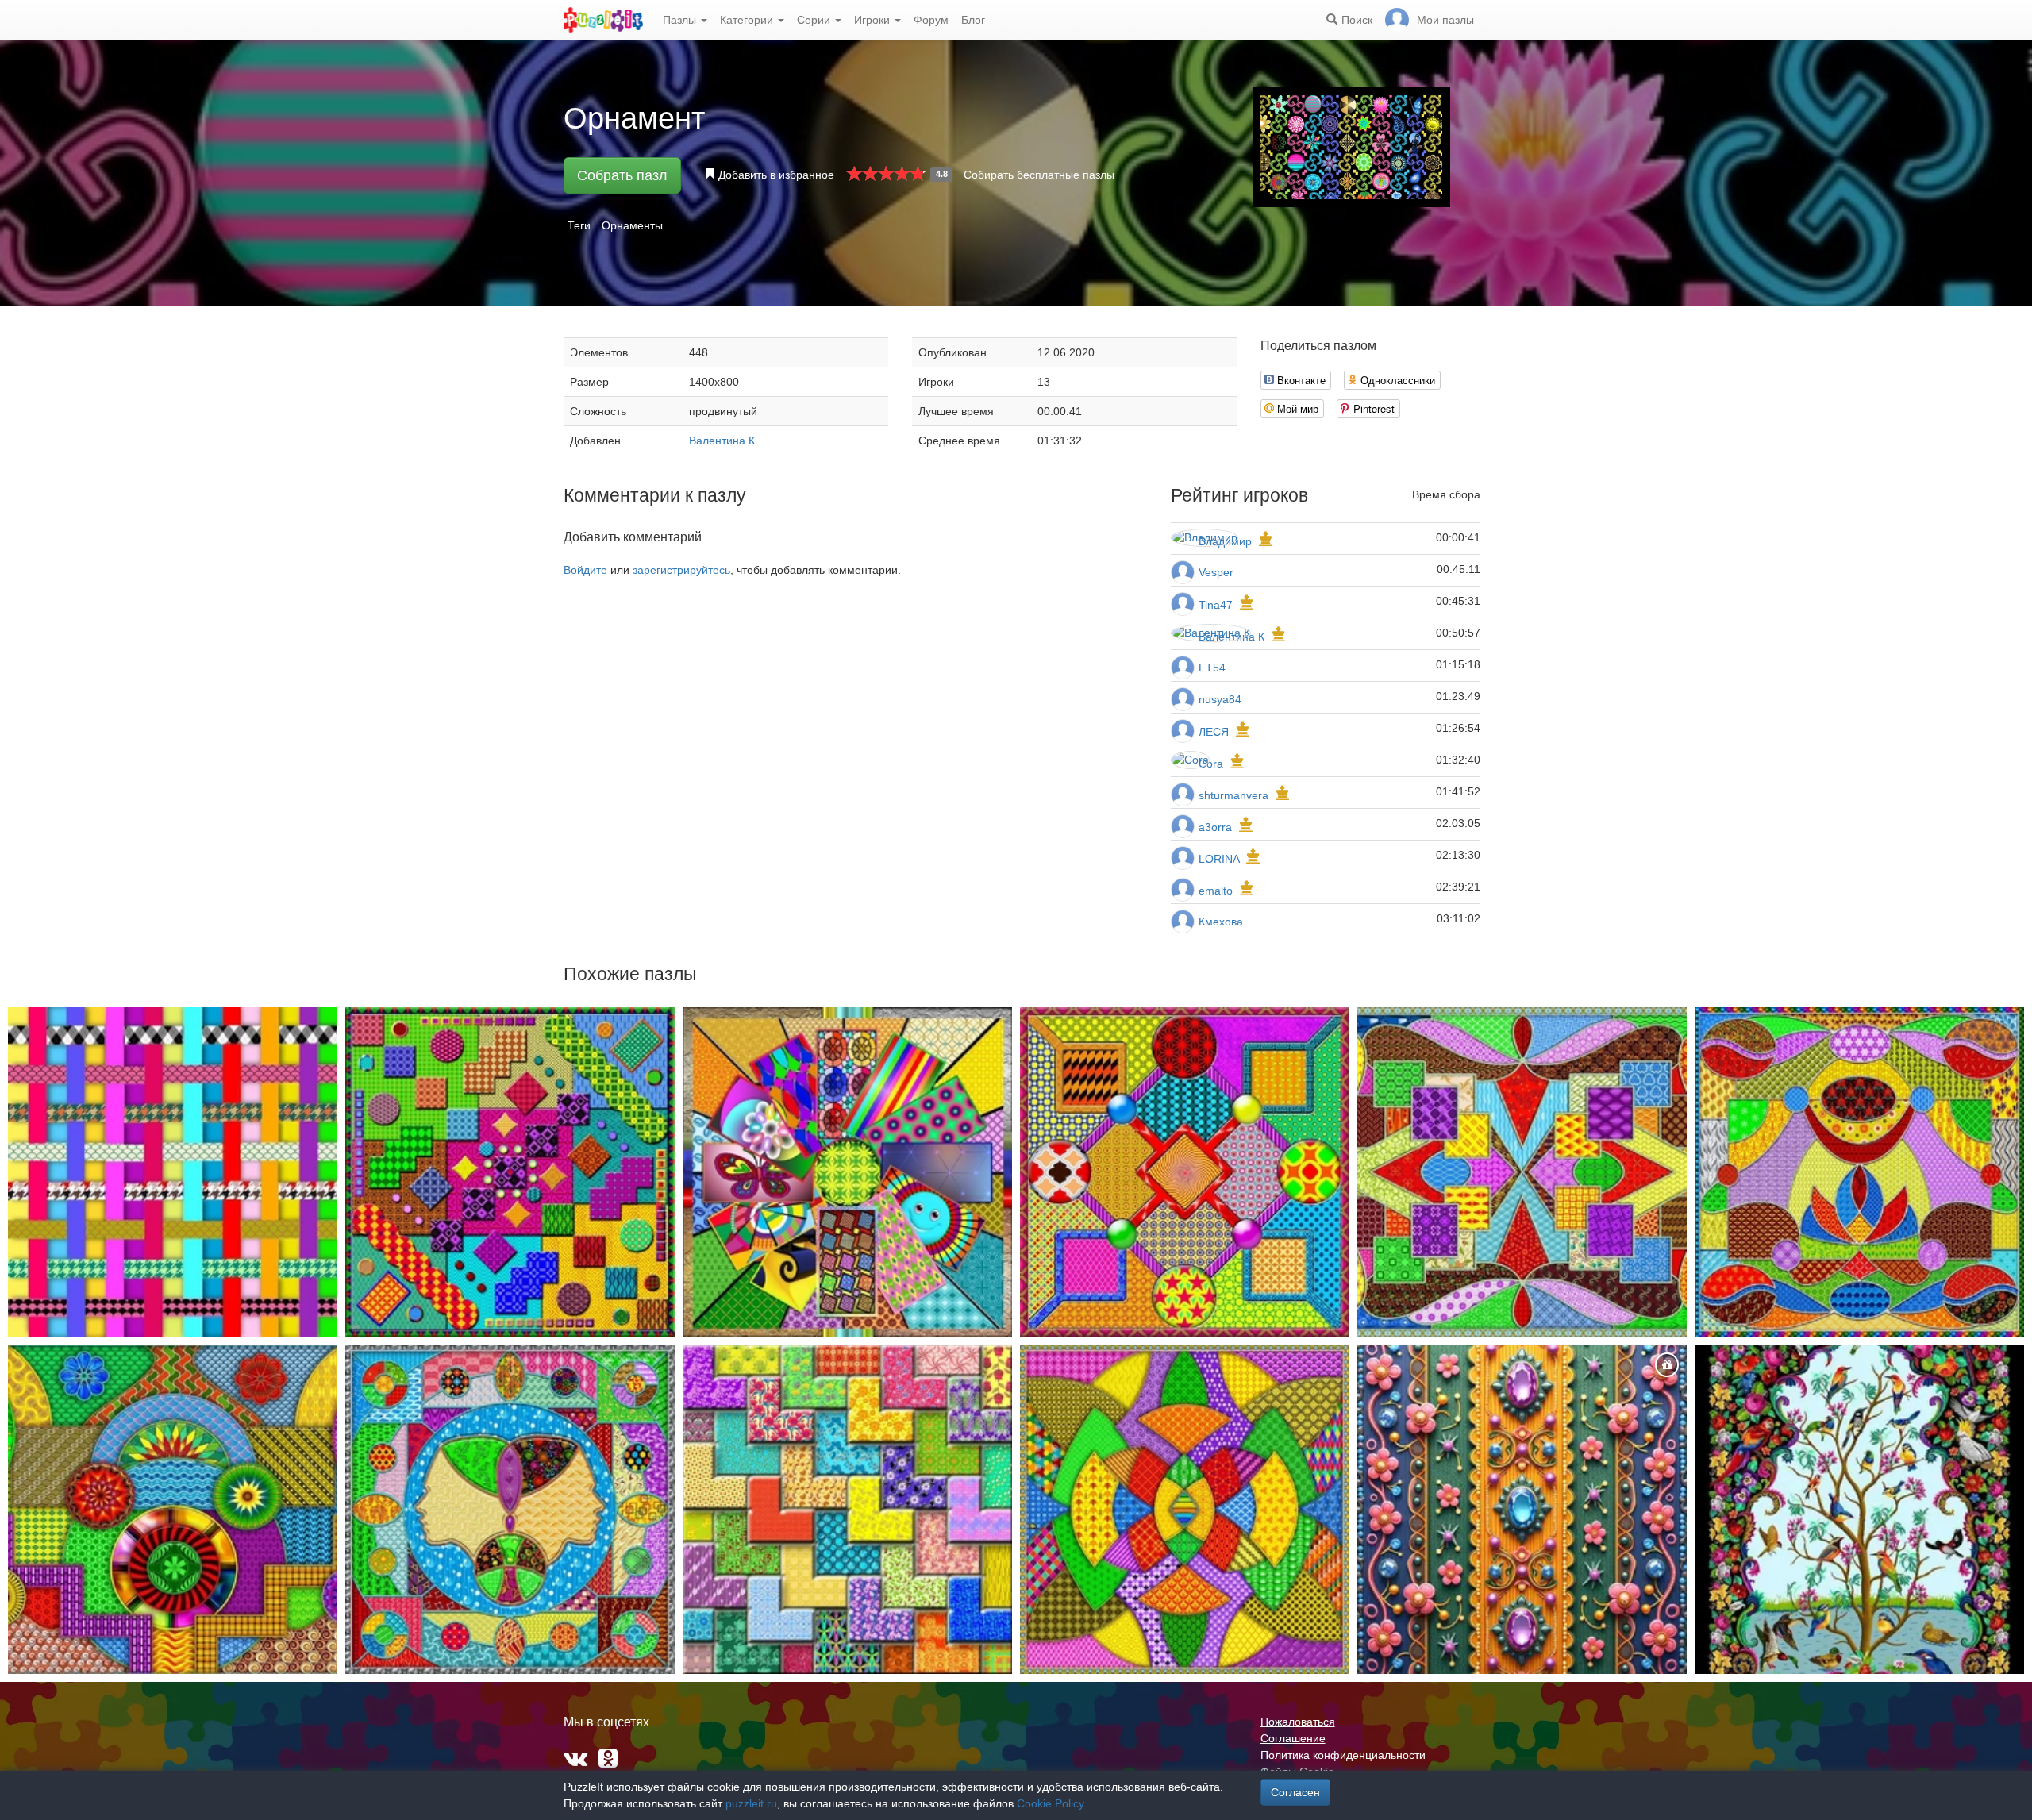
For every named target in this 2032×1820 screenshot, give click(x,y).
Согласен (1295, 1792)
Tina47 (1216, 605)
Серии (815, 20)
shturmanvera (1233, 795)
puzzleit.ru (751, 1803)
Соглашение (1293, 1738)
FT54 (1212, 668)
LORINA (1219, 859)
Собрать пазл (622, 175)
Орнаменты (632, 225)
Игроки (874, 20)
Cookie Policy (1050, 1803)
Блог (973, 20)
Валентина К (722, 441)
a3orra (1215, 827)
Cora (1211, 764)
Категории (748, 20)
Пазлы (681, 20)
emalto (1216, 891)
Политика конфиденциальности (1343, 1755)
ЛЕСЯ (1215, 732)
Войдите (585, 570)
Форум (931, 20)
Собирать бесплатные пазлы (1039, 175)
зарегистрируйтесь (681, 570)
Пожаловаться (1298, 1722)
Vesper (1216, 572)
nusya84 (1220, 699)
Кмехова (1221, 922)
